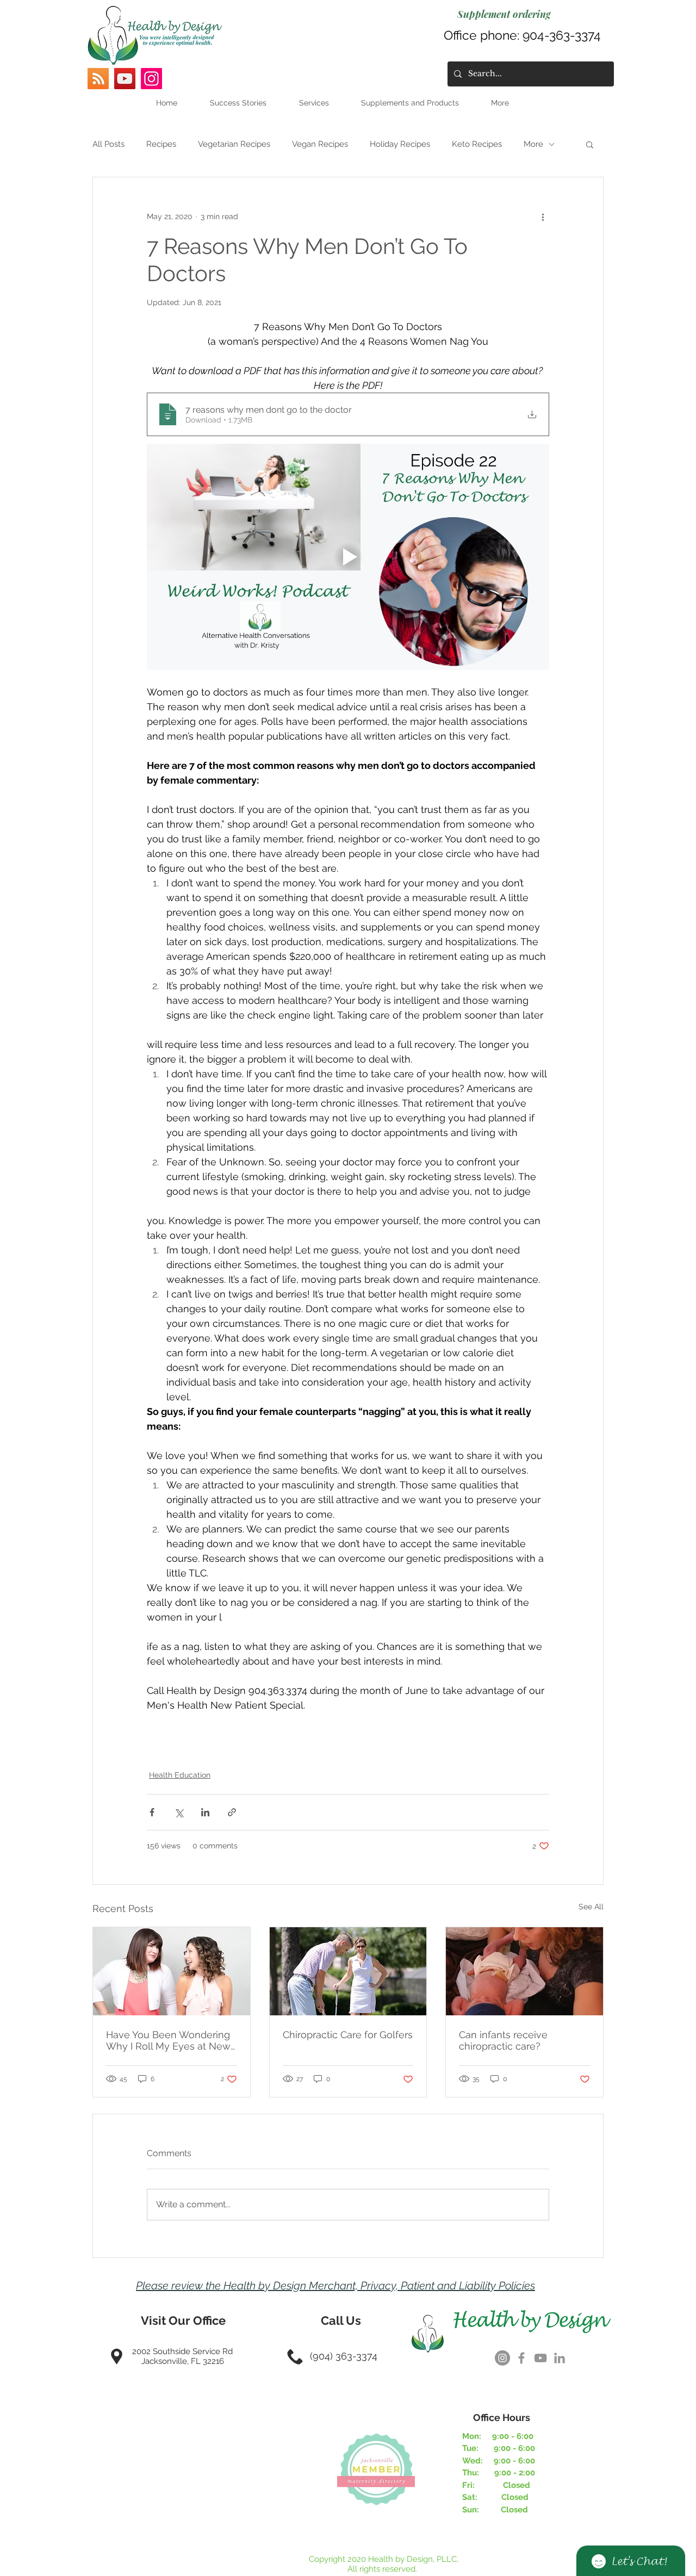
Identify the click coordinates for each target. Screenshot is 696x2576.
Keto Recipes (477, 144)
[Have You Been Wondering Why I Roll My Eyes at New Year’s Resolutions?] (172, 1971)
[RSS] (98, 79)
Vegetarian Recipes (234, 144)
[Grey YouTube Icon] (540, 2358)
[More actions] (543, 216)
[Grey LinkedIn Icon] (560, 2358)
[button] (590, 144)
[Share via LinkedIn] (205, 1812)
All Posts (108, 144)
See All (591, 1907)
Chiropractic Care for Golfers (348, 2035)
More (533, 144)
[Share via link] (232, 1812)
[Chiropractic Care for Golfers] (348, 1971)
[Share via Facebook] (152, 1812)
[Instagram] (151, 79)
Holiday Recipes (400, 144)
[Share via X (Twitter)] (179, 1812)
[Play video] (348, 557)
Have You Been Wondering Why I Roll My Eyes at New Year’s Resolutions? (168, 2040)
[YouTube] (125, 79)
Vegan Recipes (320, 144)
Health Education (180, 1775)
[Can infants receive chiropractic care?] (524, 1971)
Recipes (161, 144)
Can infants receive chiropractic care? (503, 2040)
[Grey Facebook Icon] (521, 2358)
